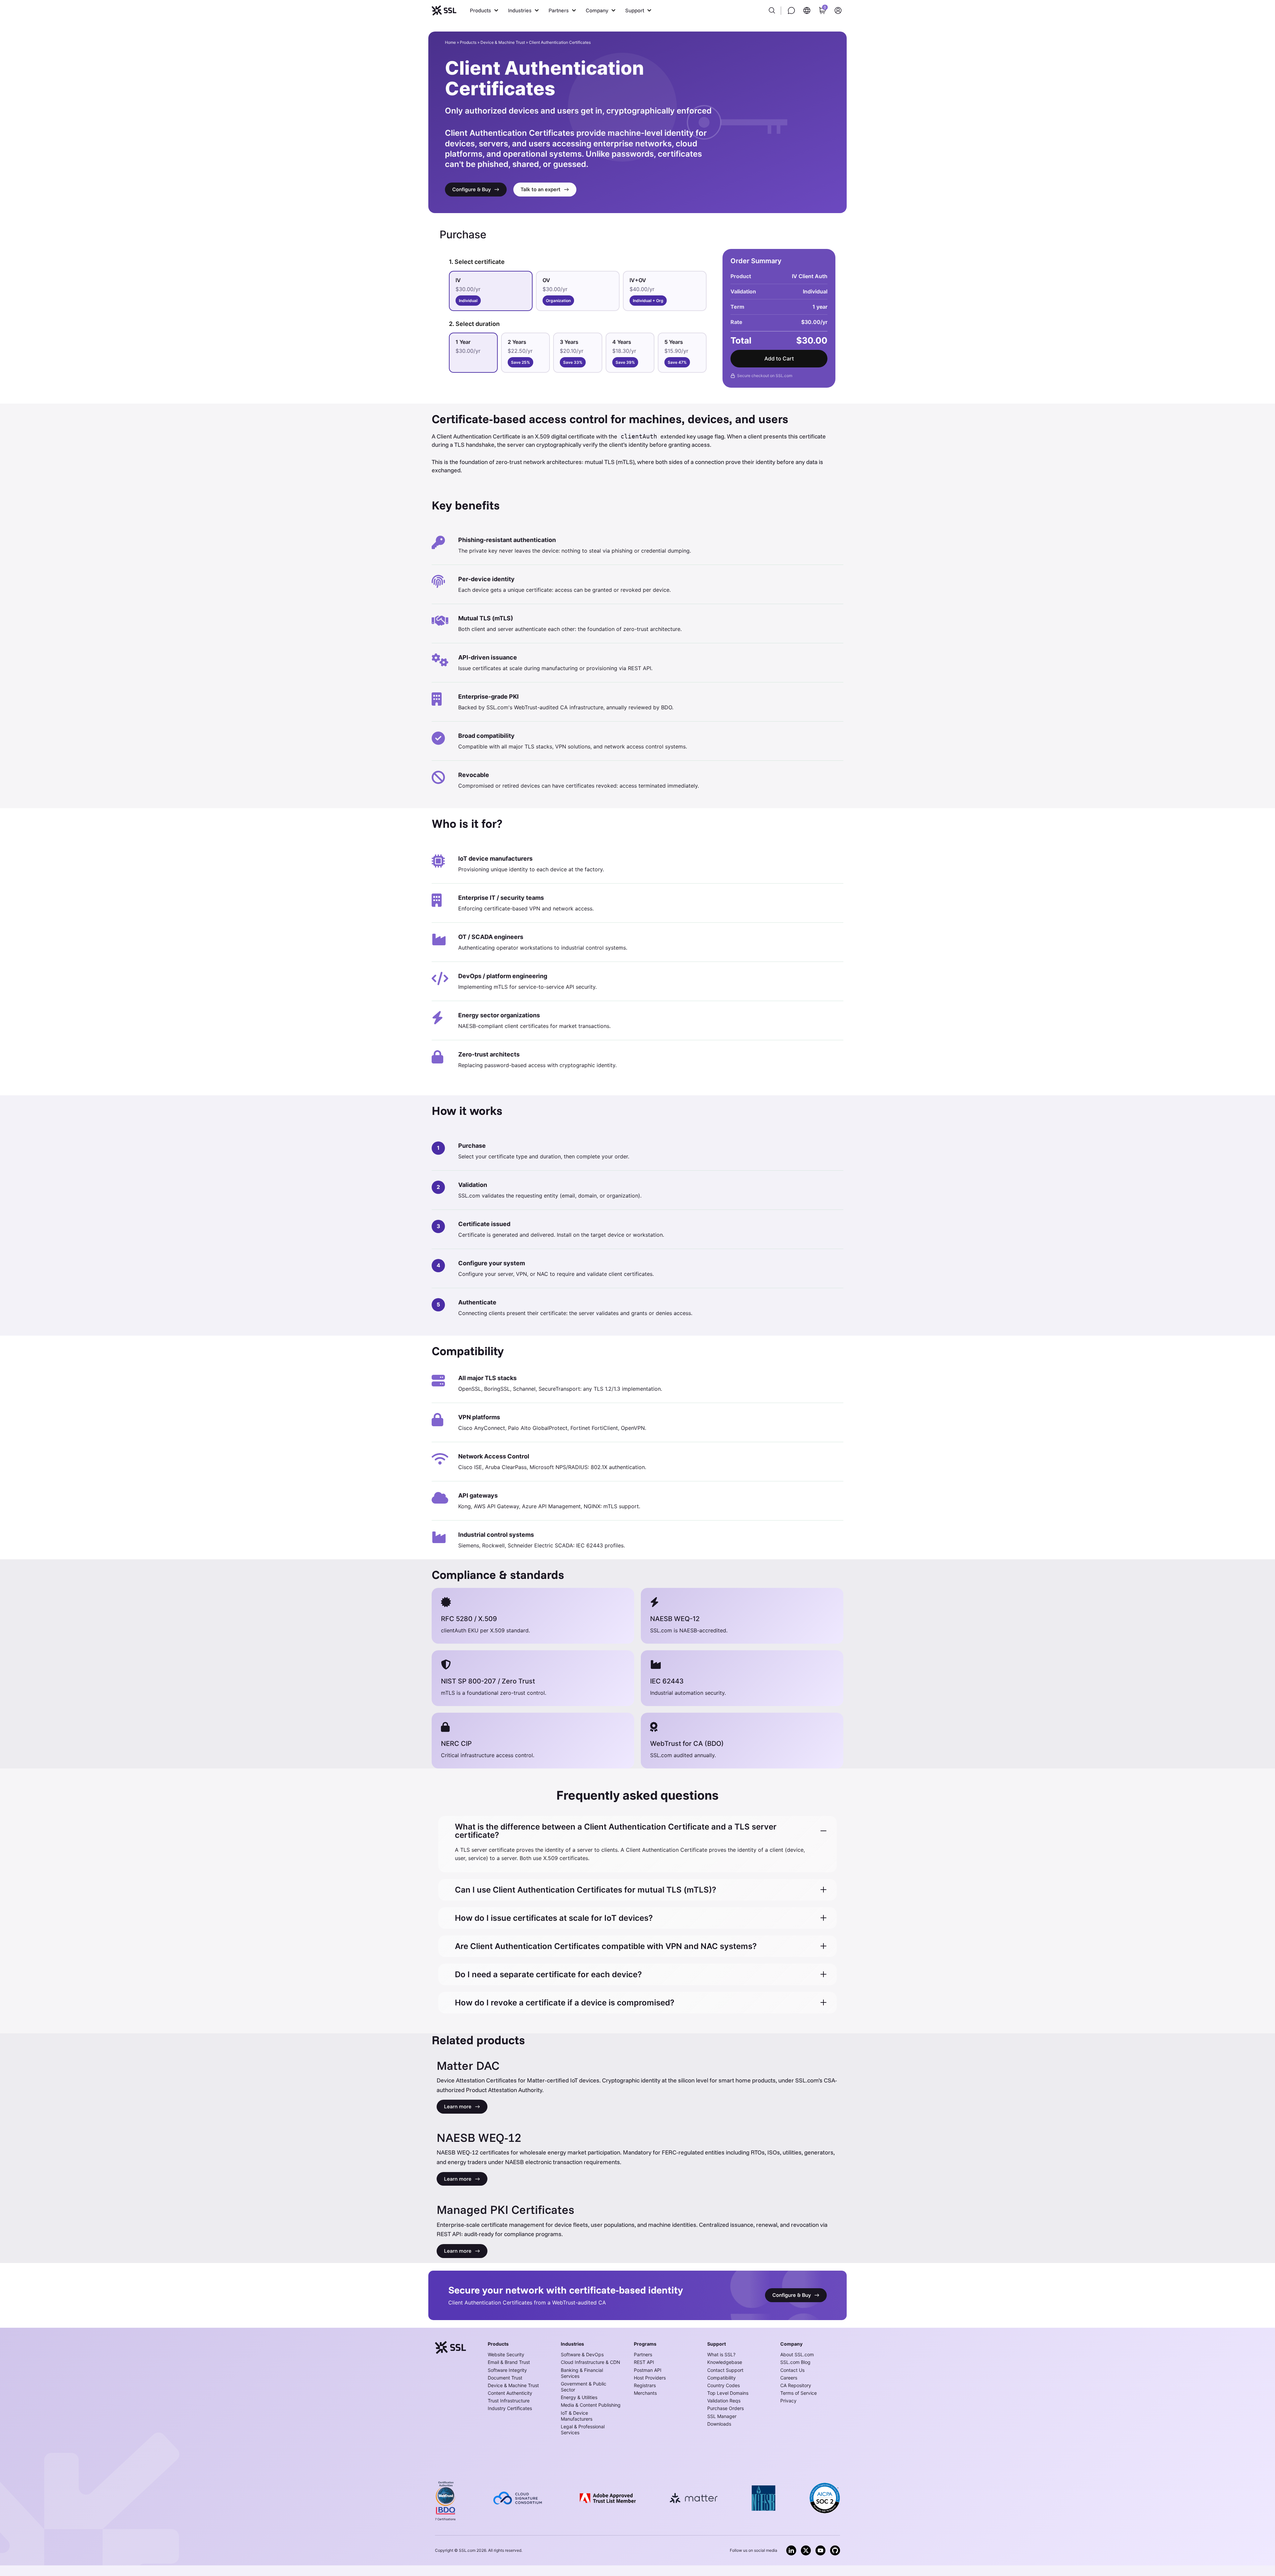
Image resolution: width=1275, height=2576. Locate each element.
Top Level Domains (728, 2393)
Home (450, 42)
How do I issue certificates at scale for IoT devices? (554, 1918)
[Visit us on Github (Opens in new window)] (835, 2550)
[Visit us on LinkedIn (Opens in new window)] (791, 2550)
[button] (484, 10)
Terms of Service (799, 2393)
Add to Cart (779, 358)
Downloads (719, 2424)
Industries (572, 2344)
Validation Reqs (724, 2401)
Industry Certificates (510, 2408)
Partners (643, 2354)
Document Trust (505, 2378)
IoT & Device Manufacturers (577, 2416)
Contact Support (725, 2370)
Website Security (506, 2354)
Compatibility (722, 2378)
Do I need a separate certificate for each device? (548, 1974)
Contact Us (792, 2370)
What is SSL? (721, 2354)
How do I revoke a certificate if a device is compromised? (565, 2003)
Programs (645, 2344)
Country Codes (723, 2385)
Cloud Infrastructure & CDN (591, 2362)
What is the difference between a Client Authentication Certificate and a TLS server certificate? (616, 1831)
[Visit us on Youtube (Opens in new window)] (820, 2550)
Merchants (645, 2393)
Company (791, 2344)
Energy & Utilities (579, 2397)
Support (717, 2344)
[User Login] (838, 10)
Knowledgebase (725, 2362)
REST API (644, 2362)
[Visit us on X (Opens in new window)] (806, 2550)
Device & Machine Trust (503, 42)
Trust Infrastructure (509, 2401)
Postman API (648, 2370)
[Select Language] (807, 10)
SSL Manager (722, 2416)
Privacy (788, 2401)
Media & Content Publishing (591, 2405)
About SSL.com (797, 2354)
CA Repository (796, 2385)
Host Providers (650, 2378)
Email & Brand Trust (509, 2362)
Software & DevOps (582, 2354)
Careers (789, 2378)
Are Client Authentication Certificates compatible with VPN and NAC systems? (606, 1946)
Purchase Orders (725, 2408)
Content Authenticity (510, 2393)
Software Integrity (507, 2370)
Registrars (645, 2385)
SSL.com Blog (795, 2362)
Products (468, 42)
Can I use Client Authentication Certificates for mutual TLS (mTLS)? (586, 1890)
